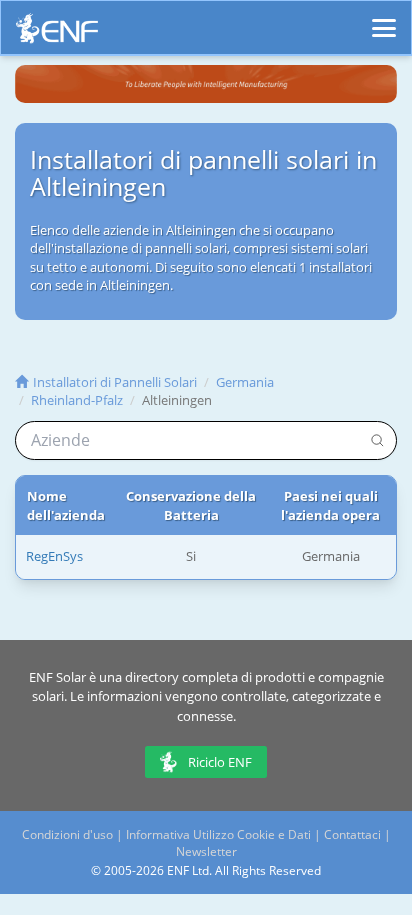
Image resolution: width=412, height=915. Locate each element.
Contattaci (352, 834)
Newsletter (206, 851)
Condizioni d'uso (67, 834)
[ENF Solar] (57, 33)
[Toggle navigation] (384, 19)
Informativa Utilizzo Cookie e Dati (218, 834)
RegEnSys (54, 556)
